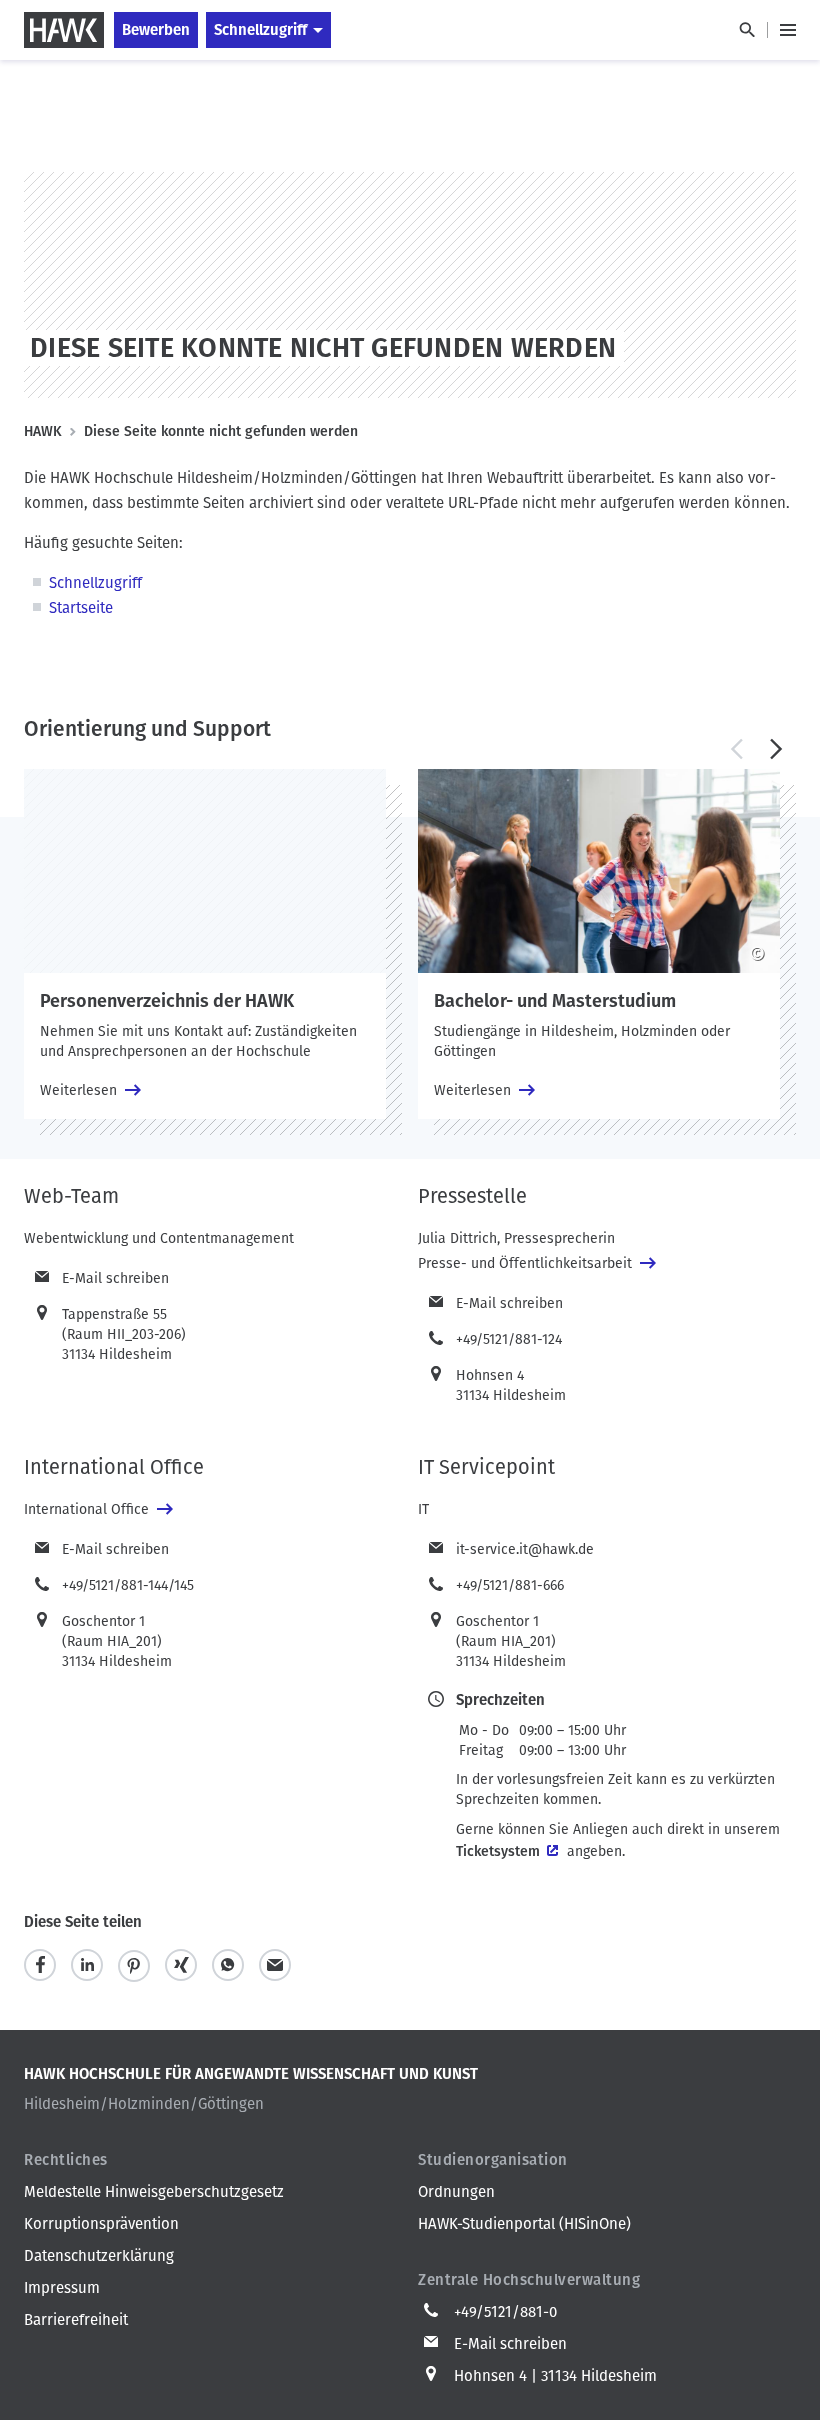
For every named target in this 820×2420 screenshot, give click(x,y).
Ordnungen (456, 2192)
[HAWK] (64, 30)
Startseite (81, 608)
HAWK (43, 431)
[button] (736, 749)
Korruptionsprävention (101, 2224)
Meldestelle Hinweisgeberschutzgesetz (154, 2192)
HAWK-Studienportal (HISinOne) (524, 2224)
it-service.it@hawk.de (525, 1549)
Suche (746, 30)
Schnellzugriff (260, 30)
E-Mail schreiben (115, 1278)
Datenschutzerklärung (99, 2256)
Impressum (62, 2288)
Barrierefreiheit (76, 2320)
